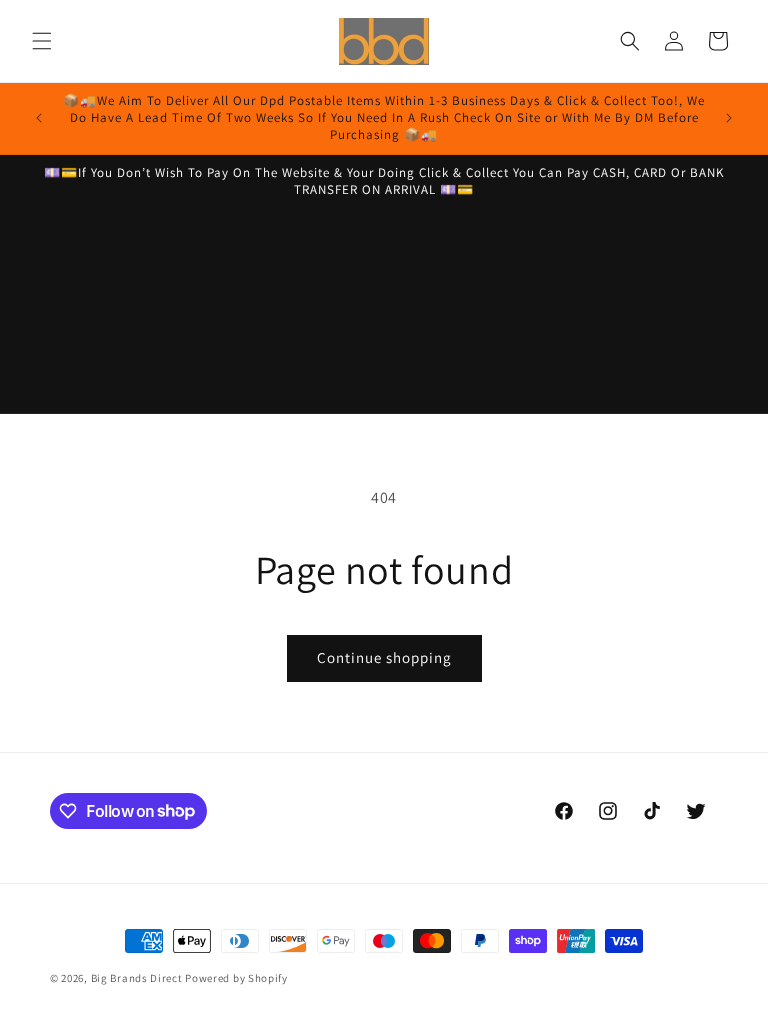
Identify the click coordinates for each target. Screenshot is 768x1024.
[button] (42, 41)
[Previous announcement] (39, 118)
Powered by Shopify (236, 978)
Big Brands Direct (137, 978)
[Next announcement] (729, 118)
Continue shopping (384, 657)
